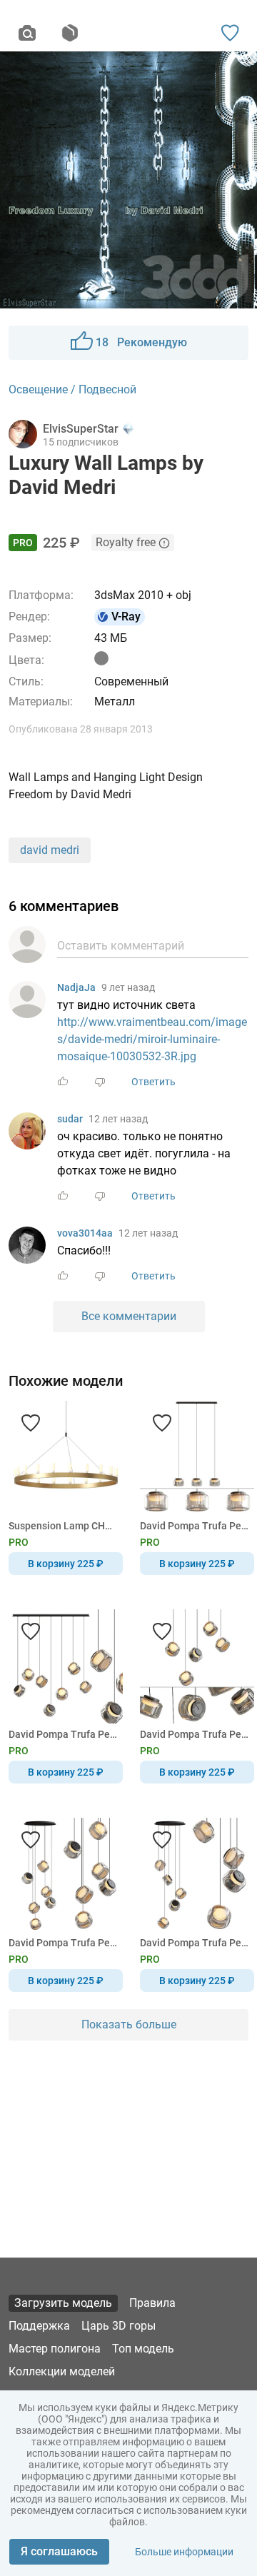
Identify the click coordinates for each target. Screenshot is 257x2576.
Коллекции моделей (62, 2371)
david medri (50, 850)
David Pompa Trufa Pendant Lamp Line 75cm (195, 1526)
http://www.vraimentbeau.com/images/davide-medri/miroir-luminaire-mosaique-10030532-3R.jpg (152, 1039)
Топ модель (143, 2349)
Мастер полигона (55, 2349)
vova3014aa (85, 1233)
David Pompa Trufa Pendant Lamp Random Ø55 (63, 1943)
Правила (152, 2303)
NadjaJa (76, 987)
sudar (70, 1119)
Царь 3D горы (119, 2326)
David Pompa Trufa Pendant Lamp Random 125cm (63, 1734)
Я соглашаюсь (59, 2551)
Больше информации (184, 2552)
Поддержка (39, 2326)
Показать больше (129, 2024)
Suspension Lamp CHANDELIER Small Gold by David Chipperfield (63, 1526)
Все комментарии (129, 1316)
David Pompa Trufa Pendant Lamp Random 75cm (195, 1734)
